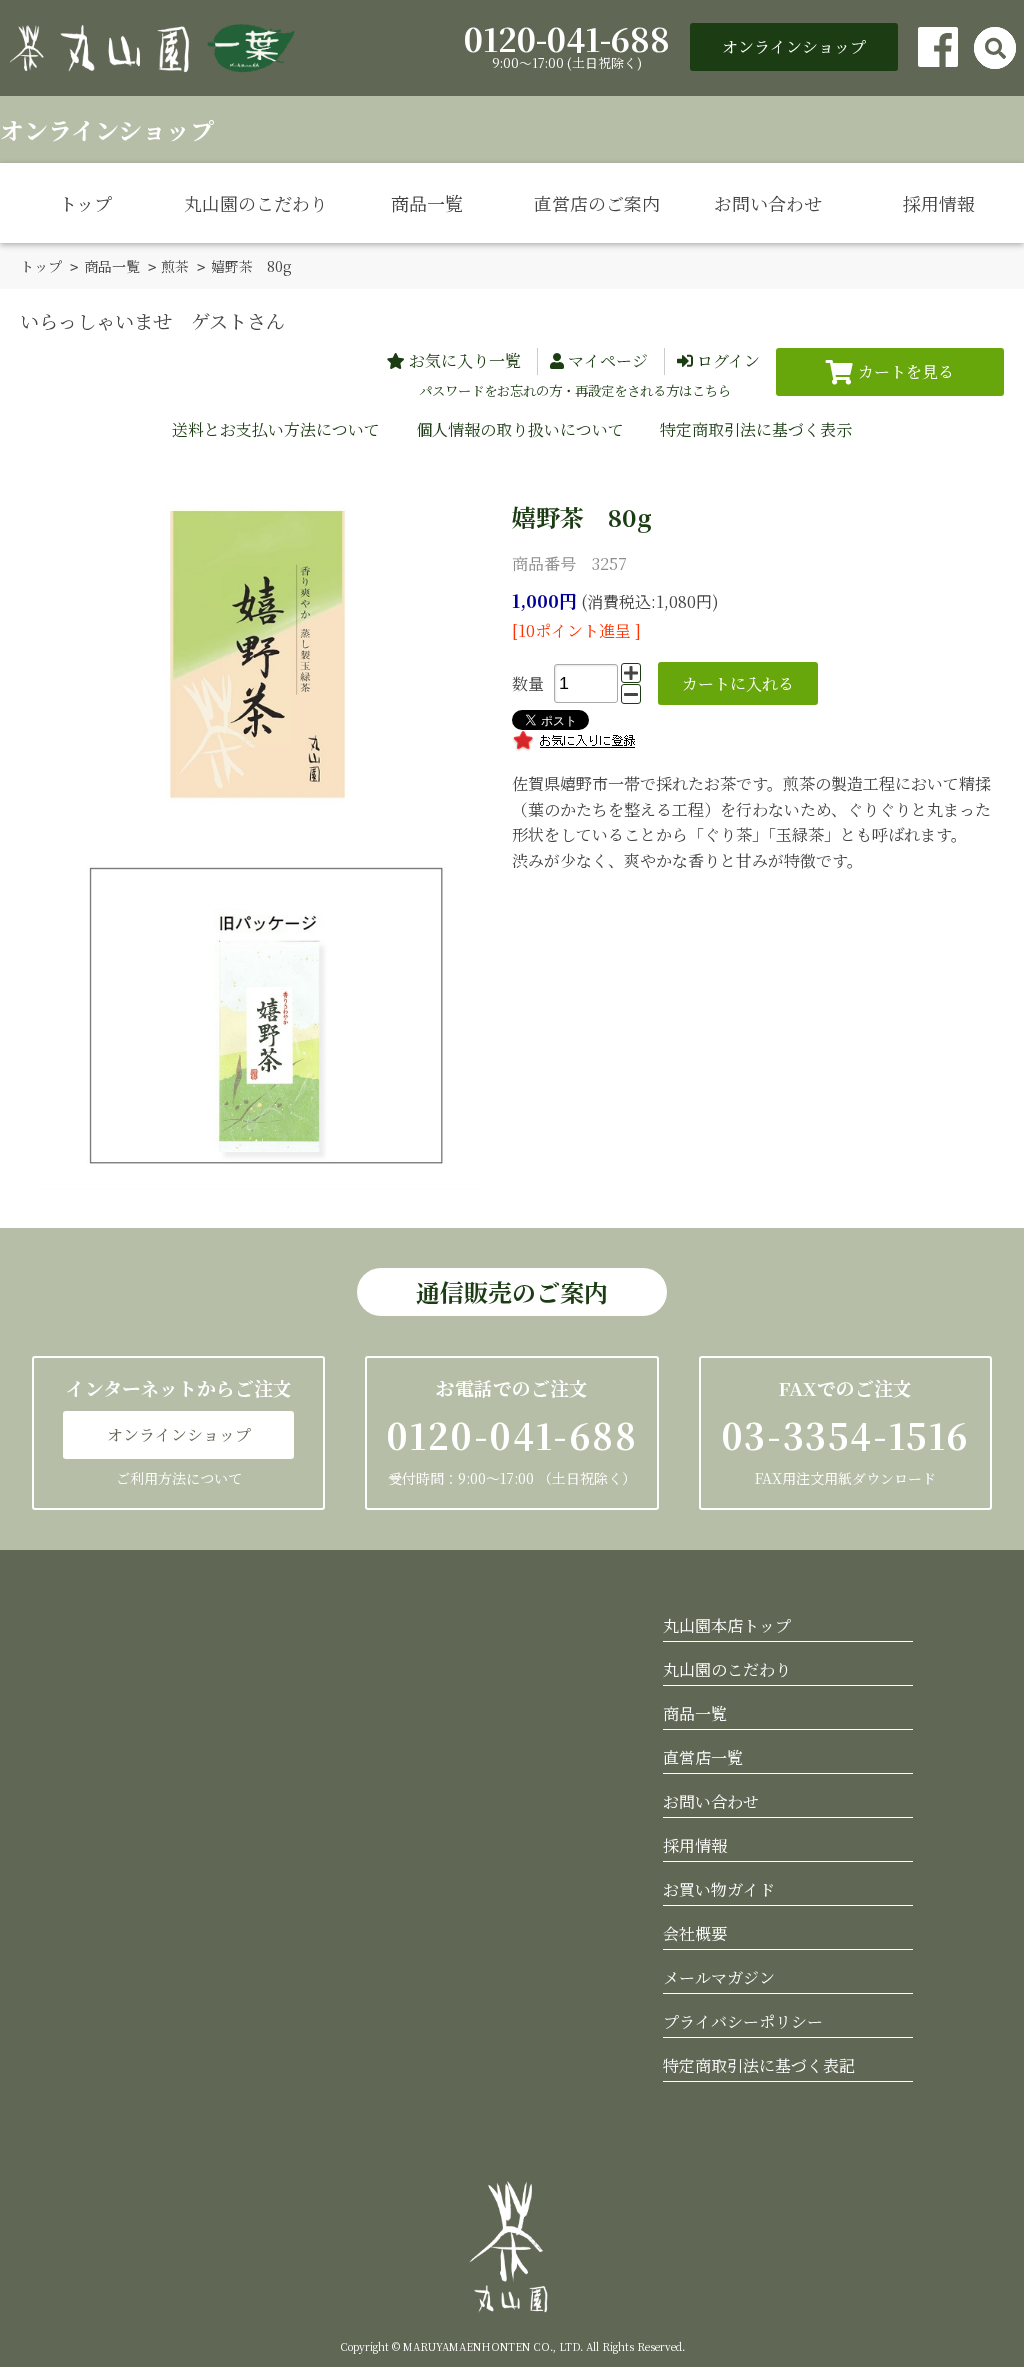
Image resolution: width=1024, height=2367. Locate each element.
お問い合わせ (768, 203)
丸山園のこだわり (256, 203)
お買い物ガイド (719, 1889)
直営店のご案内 (597, 203)
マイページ (608, 360)
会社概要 (695, 1933)
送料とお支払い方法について (276, 429)
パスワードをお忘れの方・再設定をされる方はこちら (575, 390)
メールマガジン (719, 1977)
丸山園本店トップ (727, 1625)
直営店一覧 (703, 1757)
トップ (85, 203)
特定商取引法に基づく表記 (759, 2065)
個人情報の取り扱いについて (520, 429)
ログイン (728, 360)
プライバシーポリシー (743, 2021)
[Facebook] (938, 47)
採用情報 (939, 203)
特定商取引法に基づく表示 (756, 429)
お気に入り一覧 (465, 360)
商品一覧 (427, 203)
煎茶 (175, 266)
